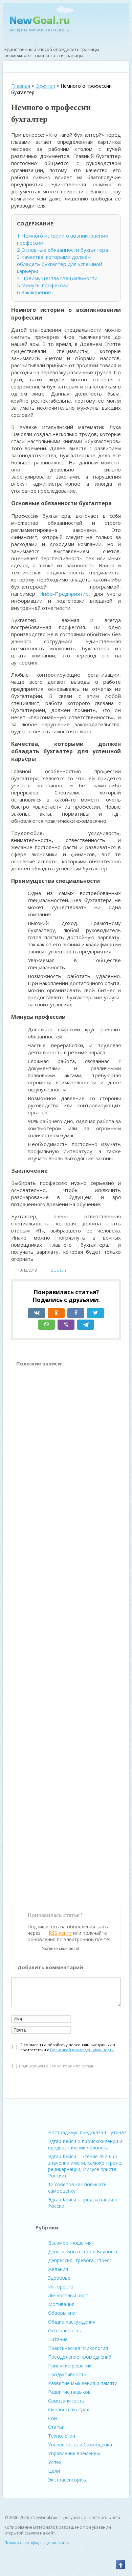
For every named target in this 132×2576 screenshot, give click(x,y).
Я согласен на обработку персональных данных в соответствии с (68, 2047)
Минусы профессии (43, 285)
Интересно (61, 2287)
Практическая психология (78, 2348)
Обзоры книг (63, 2313)
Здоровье (59, 2278)
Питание (58, 2339)
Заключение (34, 292)
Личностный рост (68, 2295)
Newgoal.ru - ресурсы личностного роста (40, 24)
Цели (54, 2471)
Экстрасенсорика (68, 2480)
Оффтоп (58, 1270)
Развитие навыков (69, 2392)
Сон (52, 2418)
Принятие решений (70, 2366)
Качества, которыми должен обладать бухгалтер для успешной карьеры (60, 264)
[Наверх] (121, 2565)
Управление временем (74, 2453)
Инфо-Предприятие (64, 594)
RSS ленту (60, 1933)
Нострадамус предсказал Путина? (87, 2132)
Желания (58, 2269)
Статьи (56, 2427)
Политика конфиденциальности (37, 2543)
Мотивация (61, 2304)
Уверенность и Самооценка (80, 2445)
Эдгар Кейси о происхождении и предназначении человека (85, 2144)
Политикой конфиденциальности (82, 2050)
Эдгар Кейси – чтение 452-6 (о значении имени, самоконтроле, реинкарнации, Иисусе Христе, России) (85, 2166)
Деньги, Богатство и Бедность (83, 2252)
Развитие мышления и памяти (83, 2383)
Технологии (62, 2436)
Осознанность (65, 2330)
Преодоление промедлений (80, 2357)
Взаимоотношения (70, 2243)
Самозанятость (66, 2401)
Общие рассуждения (72, 2322)
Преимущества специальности (57, 278)
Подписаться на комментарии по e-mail (56, 2066)
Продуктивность (67, 2374)
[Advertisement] (66, 1634)
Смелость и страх (69, 2409)
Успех (55, 2462)
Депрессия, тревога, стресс (80, 2260)
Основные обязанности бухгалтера (62, 250)
